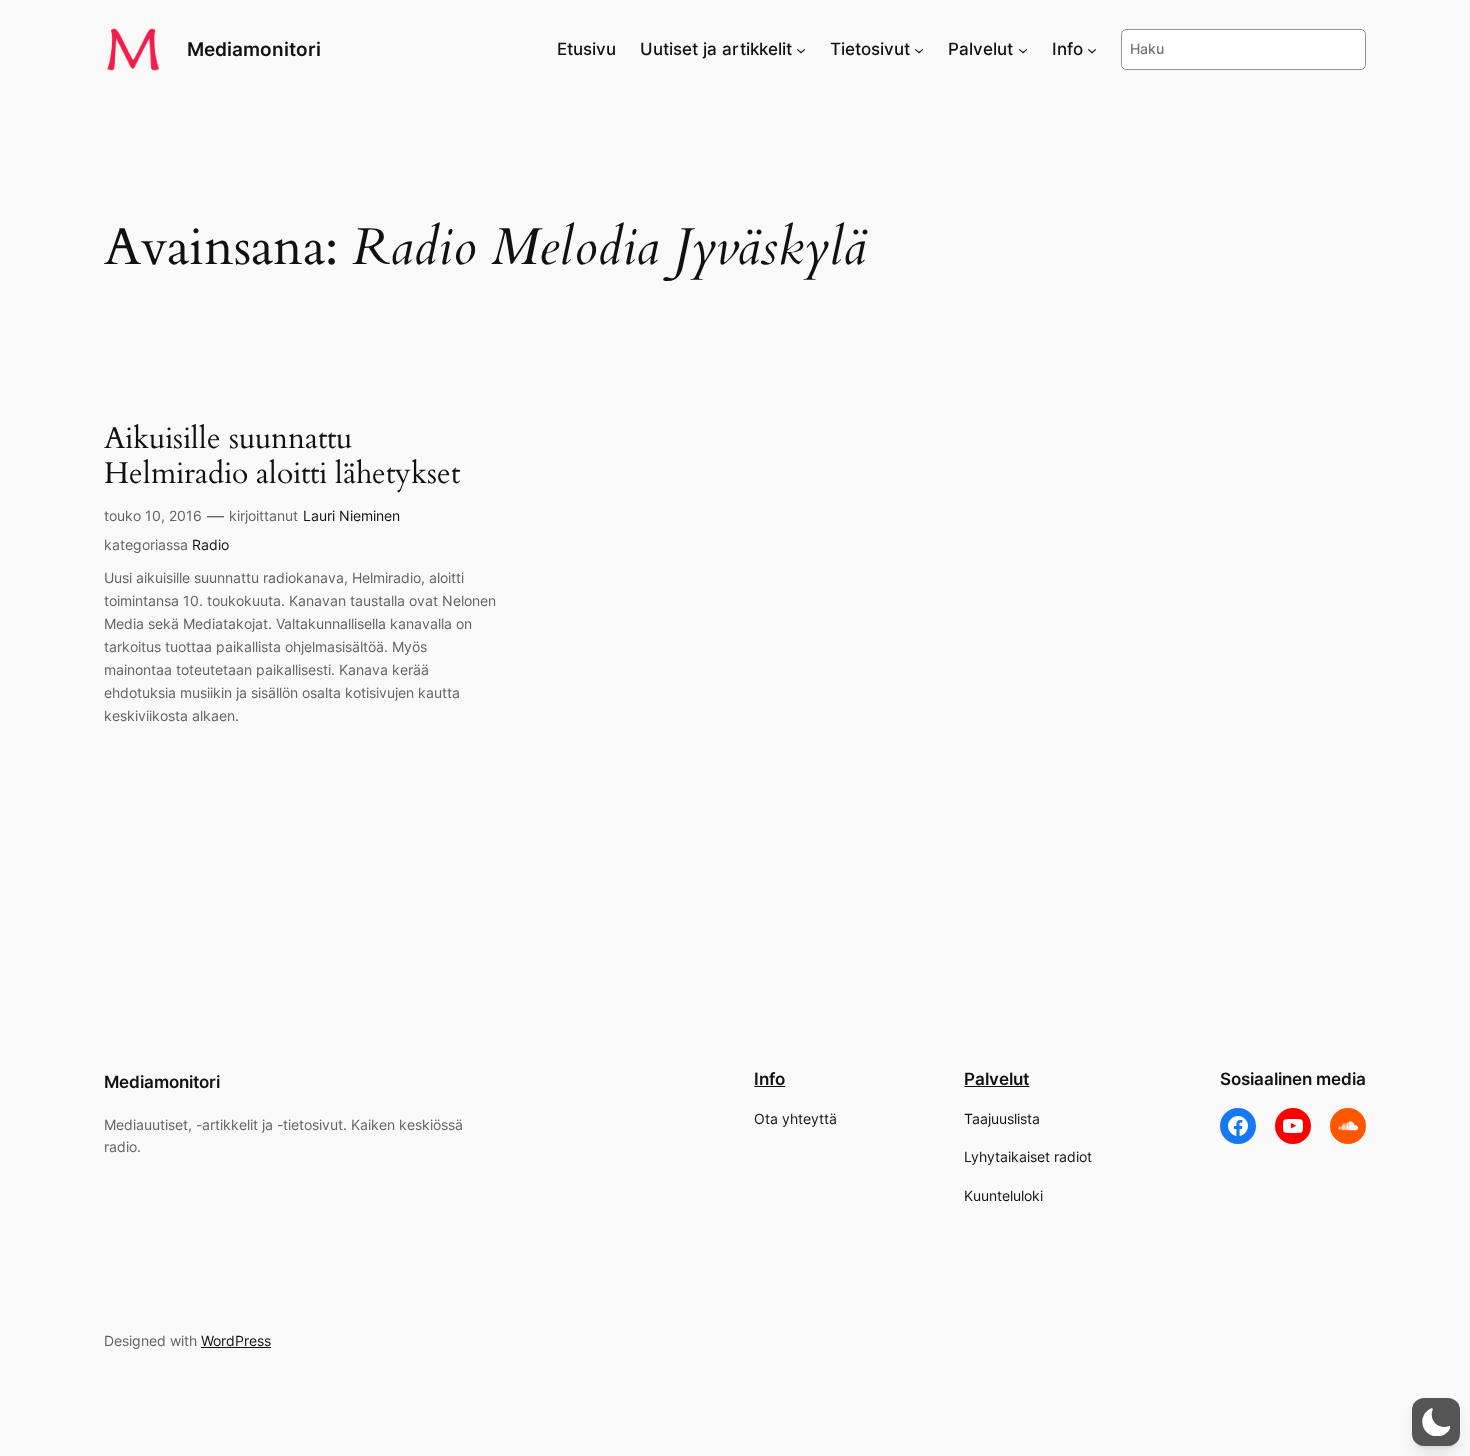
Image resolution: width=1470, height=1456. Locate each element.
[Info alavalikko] (1092, 49)
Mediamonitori (254, 49)
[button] (1436, 1422)
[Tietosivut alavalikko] (919, 49)
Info (769, 1079)
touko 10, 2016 (153, 515)
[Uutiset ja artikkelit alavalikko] (801, 49)
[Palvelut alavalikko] (1023, 49)
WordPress (236, 1340)
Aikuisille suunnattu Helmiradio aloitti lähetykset (282, 457)
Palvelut (996, 1079)
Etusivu (586, 49)
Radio (210, 544)
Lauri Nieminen (351, 515)
